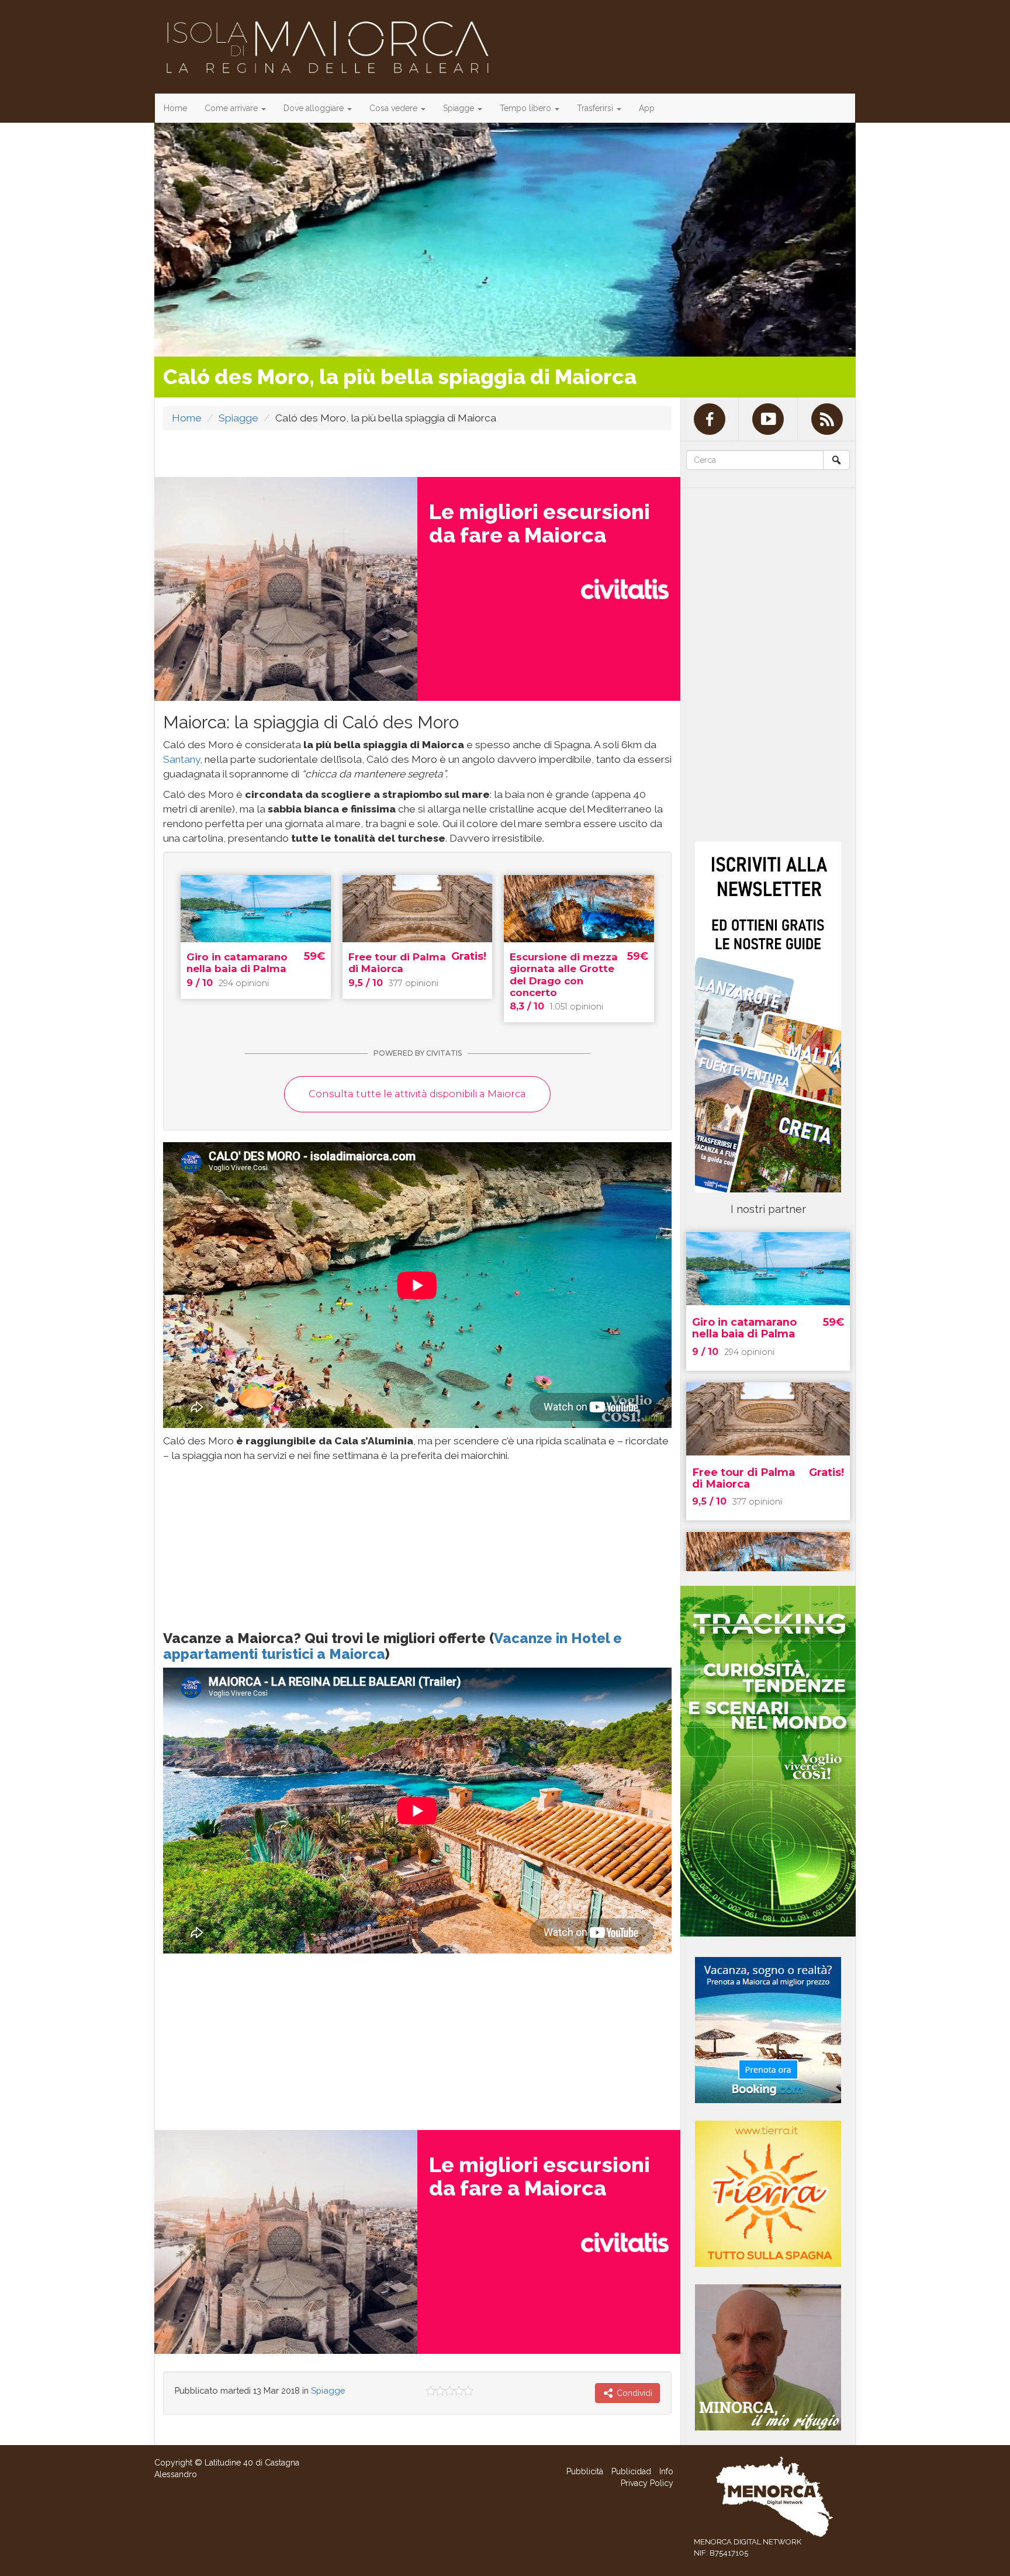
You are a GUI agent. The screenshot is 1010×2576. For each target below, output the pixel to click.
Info (666, 2471)
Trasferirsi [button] (596, 108)
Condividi (633, 2393)
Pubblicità (585, 2471)
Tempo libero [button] (527, 108)
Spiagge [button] (460, 108)
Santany (181, 759)
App (647, 108)
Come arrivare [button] (232, 108)
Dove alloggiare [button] (315, 108)
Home (175, 108)
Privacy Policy (647, 2483)
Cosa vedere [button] (395, 108)
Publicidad (631, 2471)
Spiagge (238, 418)
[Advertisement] (251, 1542)
